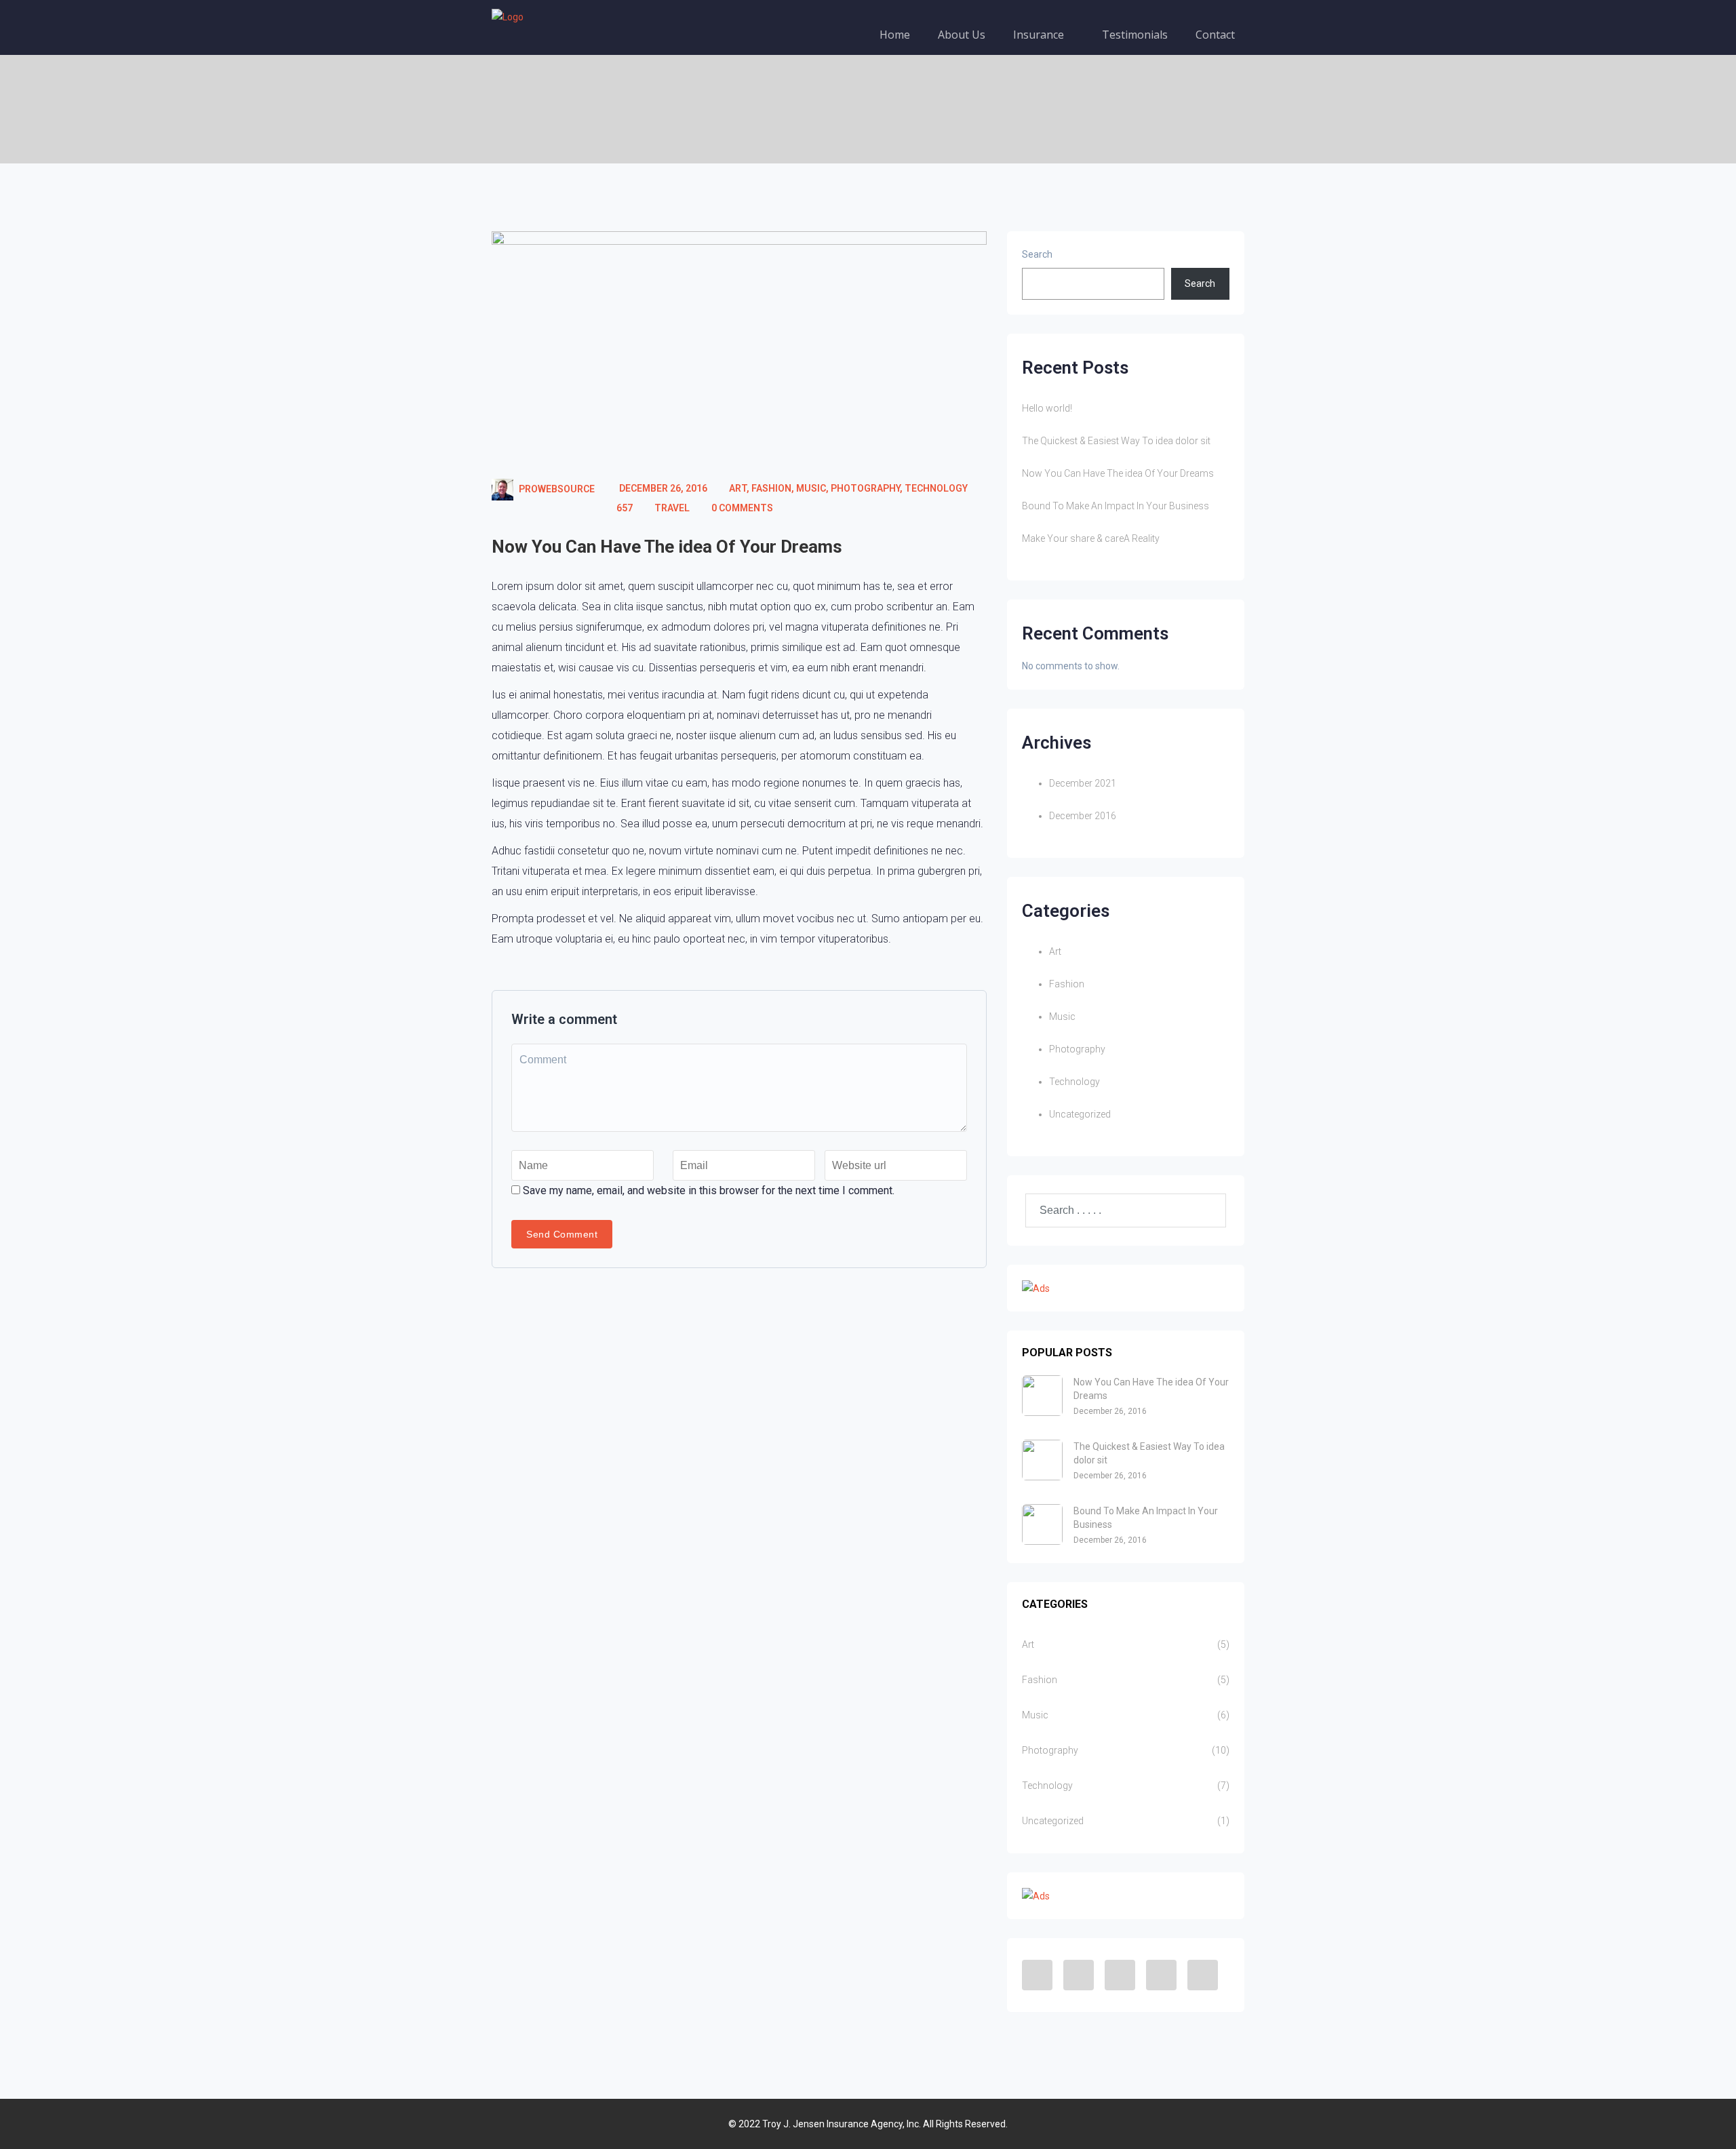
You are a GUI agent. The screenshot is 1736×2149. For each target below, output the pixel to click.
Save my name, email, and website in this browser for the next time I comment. (709, 1190)
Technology (936, 488)
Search (1037, 254)
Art (738, 488)
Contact (1215, 35)
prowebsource (557, 489)
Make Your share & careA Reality (1091, 538)
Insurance (1040, 35)
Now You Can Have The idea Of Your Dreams (667, 547)
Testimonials (1135, 35)
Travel (672, 508)
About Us (962, 35)
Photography (865, 488)
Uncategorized (1080, 1114)
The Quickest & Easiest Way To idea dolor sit (1116, 441)
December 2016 (1083, 816)
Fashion (771, 488)
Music (811, 488)
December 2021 (1083, 783)
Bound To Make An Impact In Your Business (1116, 506)
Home (895, 35)
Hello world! (1047, 408)
